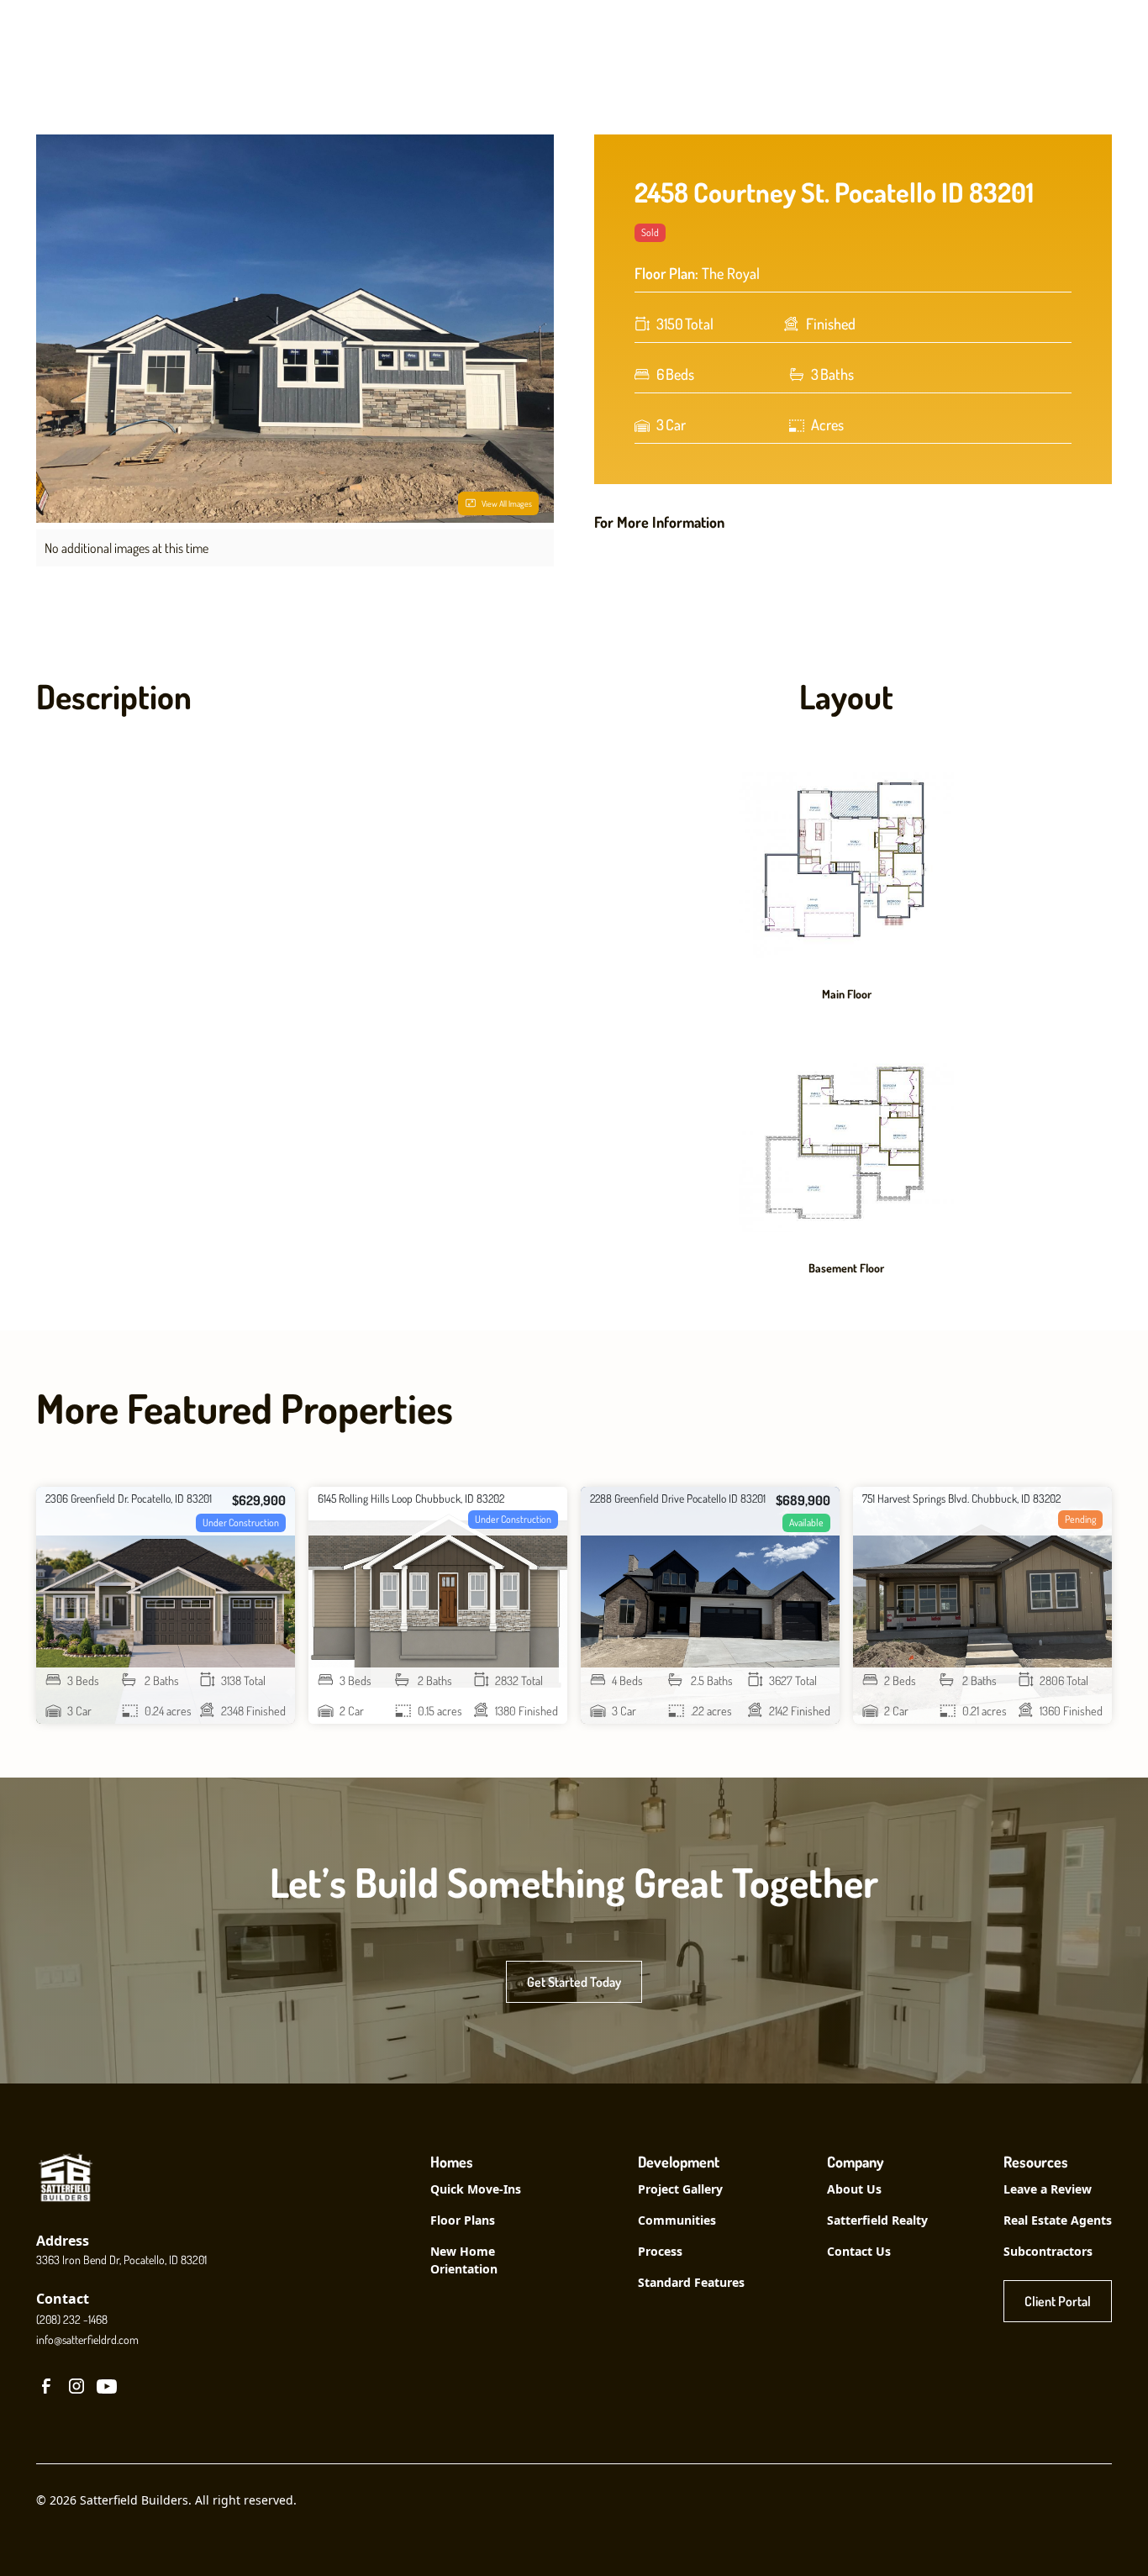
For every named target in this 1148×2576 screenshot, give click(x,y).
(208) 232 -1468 (72, 2319)
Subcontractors (1048, 2251)
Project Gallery (680, 2189)
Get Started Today (574, 1982)
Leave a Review (1048, 2189)
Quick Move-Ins (476, 2189)
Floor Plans (463, 2220)
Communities (677, 2220)
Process (660, 2251)
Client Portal (1058, 2301)
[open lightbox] (846, 865)
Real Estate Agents (1058, 2220)
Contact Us (859, 2251)
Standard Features (691, 2282)
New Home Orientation (464, 2260)
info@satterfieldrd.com (87, 2339)
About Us (854, 2189)
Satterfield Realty (877, 2220)
